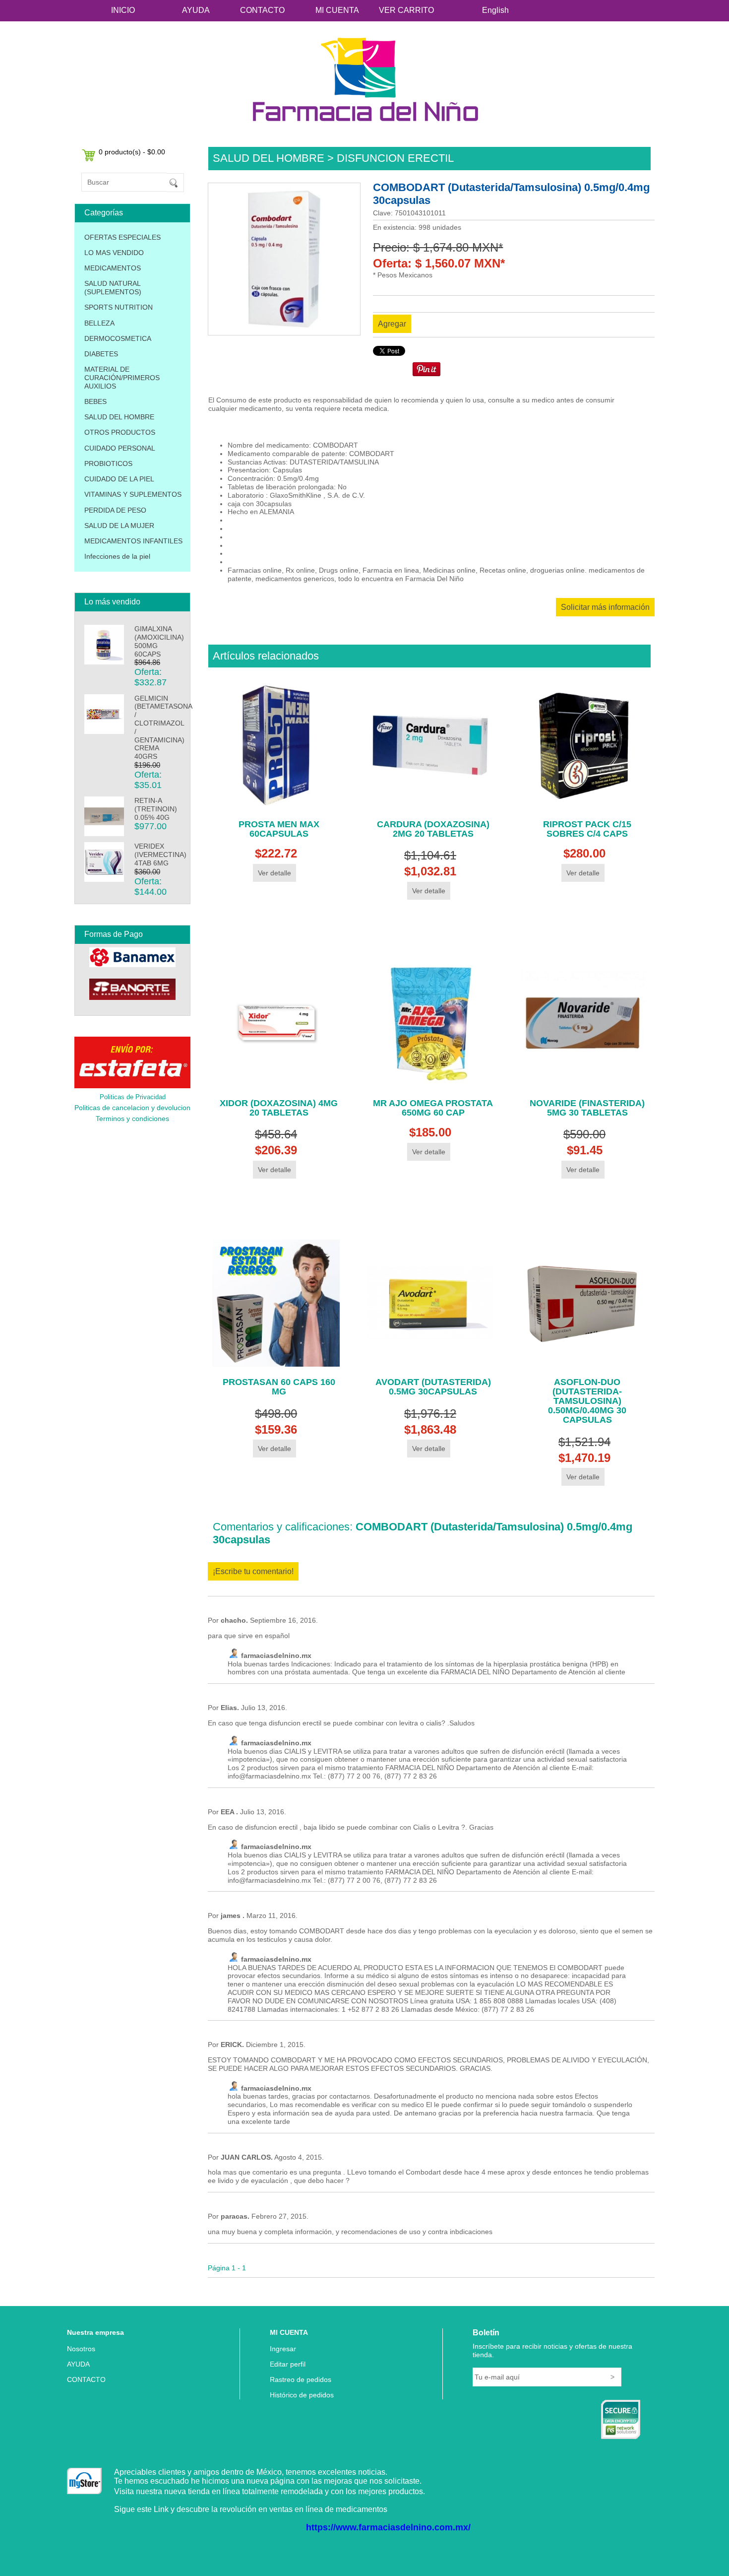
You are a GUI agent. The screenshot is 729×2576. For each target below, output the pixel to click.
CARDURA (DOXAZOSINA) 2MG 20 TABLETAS (433, 829)
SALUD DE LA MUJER (119, 526)
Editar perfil (288, 2364)
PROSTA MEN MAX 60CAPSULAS (279, 829)
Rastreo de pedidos (301, 2379)
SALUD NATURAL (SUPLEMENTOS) (113, 288)
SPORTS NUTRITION (119, 307)
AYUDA (196, 10)
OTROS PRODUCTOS (120, 432)
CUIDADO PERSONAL (120, 448)
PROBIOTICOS (108, 463)
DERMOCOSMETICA (118, 338)
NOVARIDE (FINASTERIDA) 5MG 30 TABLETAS (587, 1108)
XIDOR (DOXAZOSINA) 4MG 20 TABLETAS (279, 1108)
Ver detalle (274, 873)
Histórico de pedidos (302, 2395)
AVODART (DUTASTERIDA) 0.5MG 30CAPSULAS (433, 1387)
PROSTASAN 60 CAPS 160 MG (279, 1387)
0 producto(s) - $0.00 (132, 152)
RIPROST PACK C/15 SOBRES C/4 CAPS (587, 829)
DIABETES (101, 354)
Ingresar (283, 2349)
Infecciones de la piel (117, 556)
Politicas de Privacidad (133, 1097)
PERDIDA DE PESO (115, 510)
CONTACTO (262, 10)
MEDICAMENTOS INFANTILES (133, 541)
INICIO (123, 10)
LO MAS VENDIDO (114, 253)
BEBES (95, 401)
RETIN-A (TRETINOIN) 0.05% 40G (156, 809)
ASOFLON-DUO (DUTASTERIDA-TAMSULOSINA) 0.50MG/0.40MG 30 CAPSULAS (587, 1401)
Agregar (392, 324)
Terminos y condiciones (132, 1119)
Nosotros (81, 2349)
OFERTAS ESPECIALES (122, 237)
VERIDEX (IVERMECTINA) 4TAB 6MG (160, 855)
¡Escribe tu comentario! (253, 1571)
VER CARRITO (406, 10)
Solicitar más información (605, 607)
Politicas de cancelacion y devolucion (132, 1108)
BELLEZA (99, 323)
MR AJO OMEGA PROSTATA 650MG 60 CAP (433, 1108)
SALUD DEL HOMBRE (119, 417)
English (495, 10)
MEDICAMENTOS (113, 268)
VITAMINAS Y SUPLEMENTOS (133, 494)
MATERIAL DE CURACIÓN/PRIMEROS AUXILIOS (122, 378)
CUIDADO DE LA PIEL (119, 479)
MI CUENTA (337, 10)
